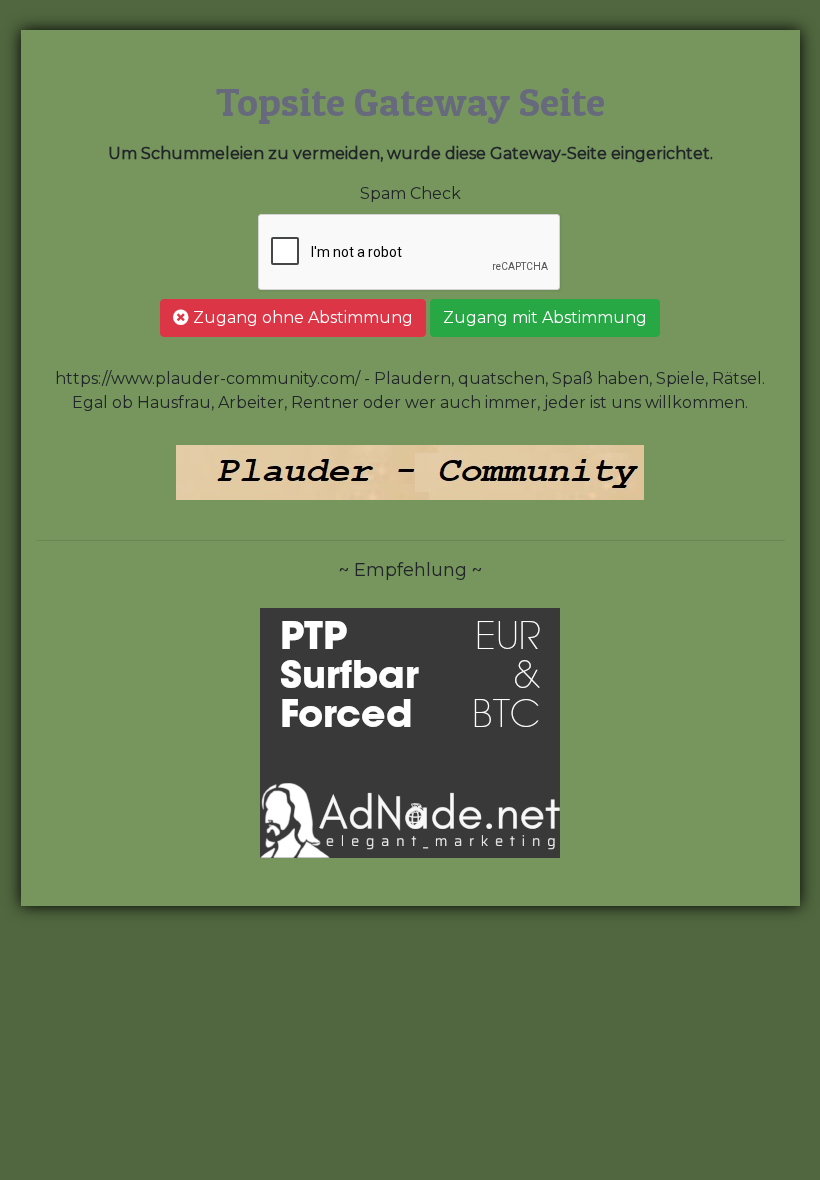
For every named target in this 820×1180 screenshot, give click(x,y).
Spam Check (410, 193)
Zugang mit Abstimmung (545, 317)
